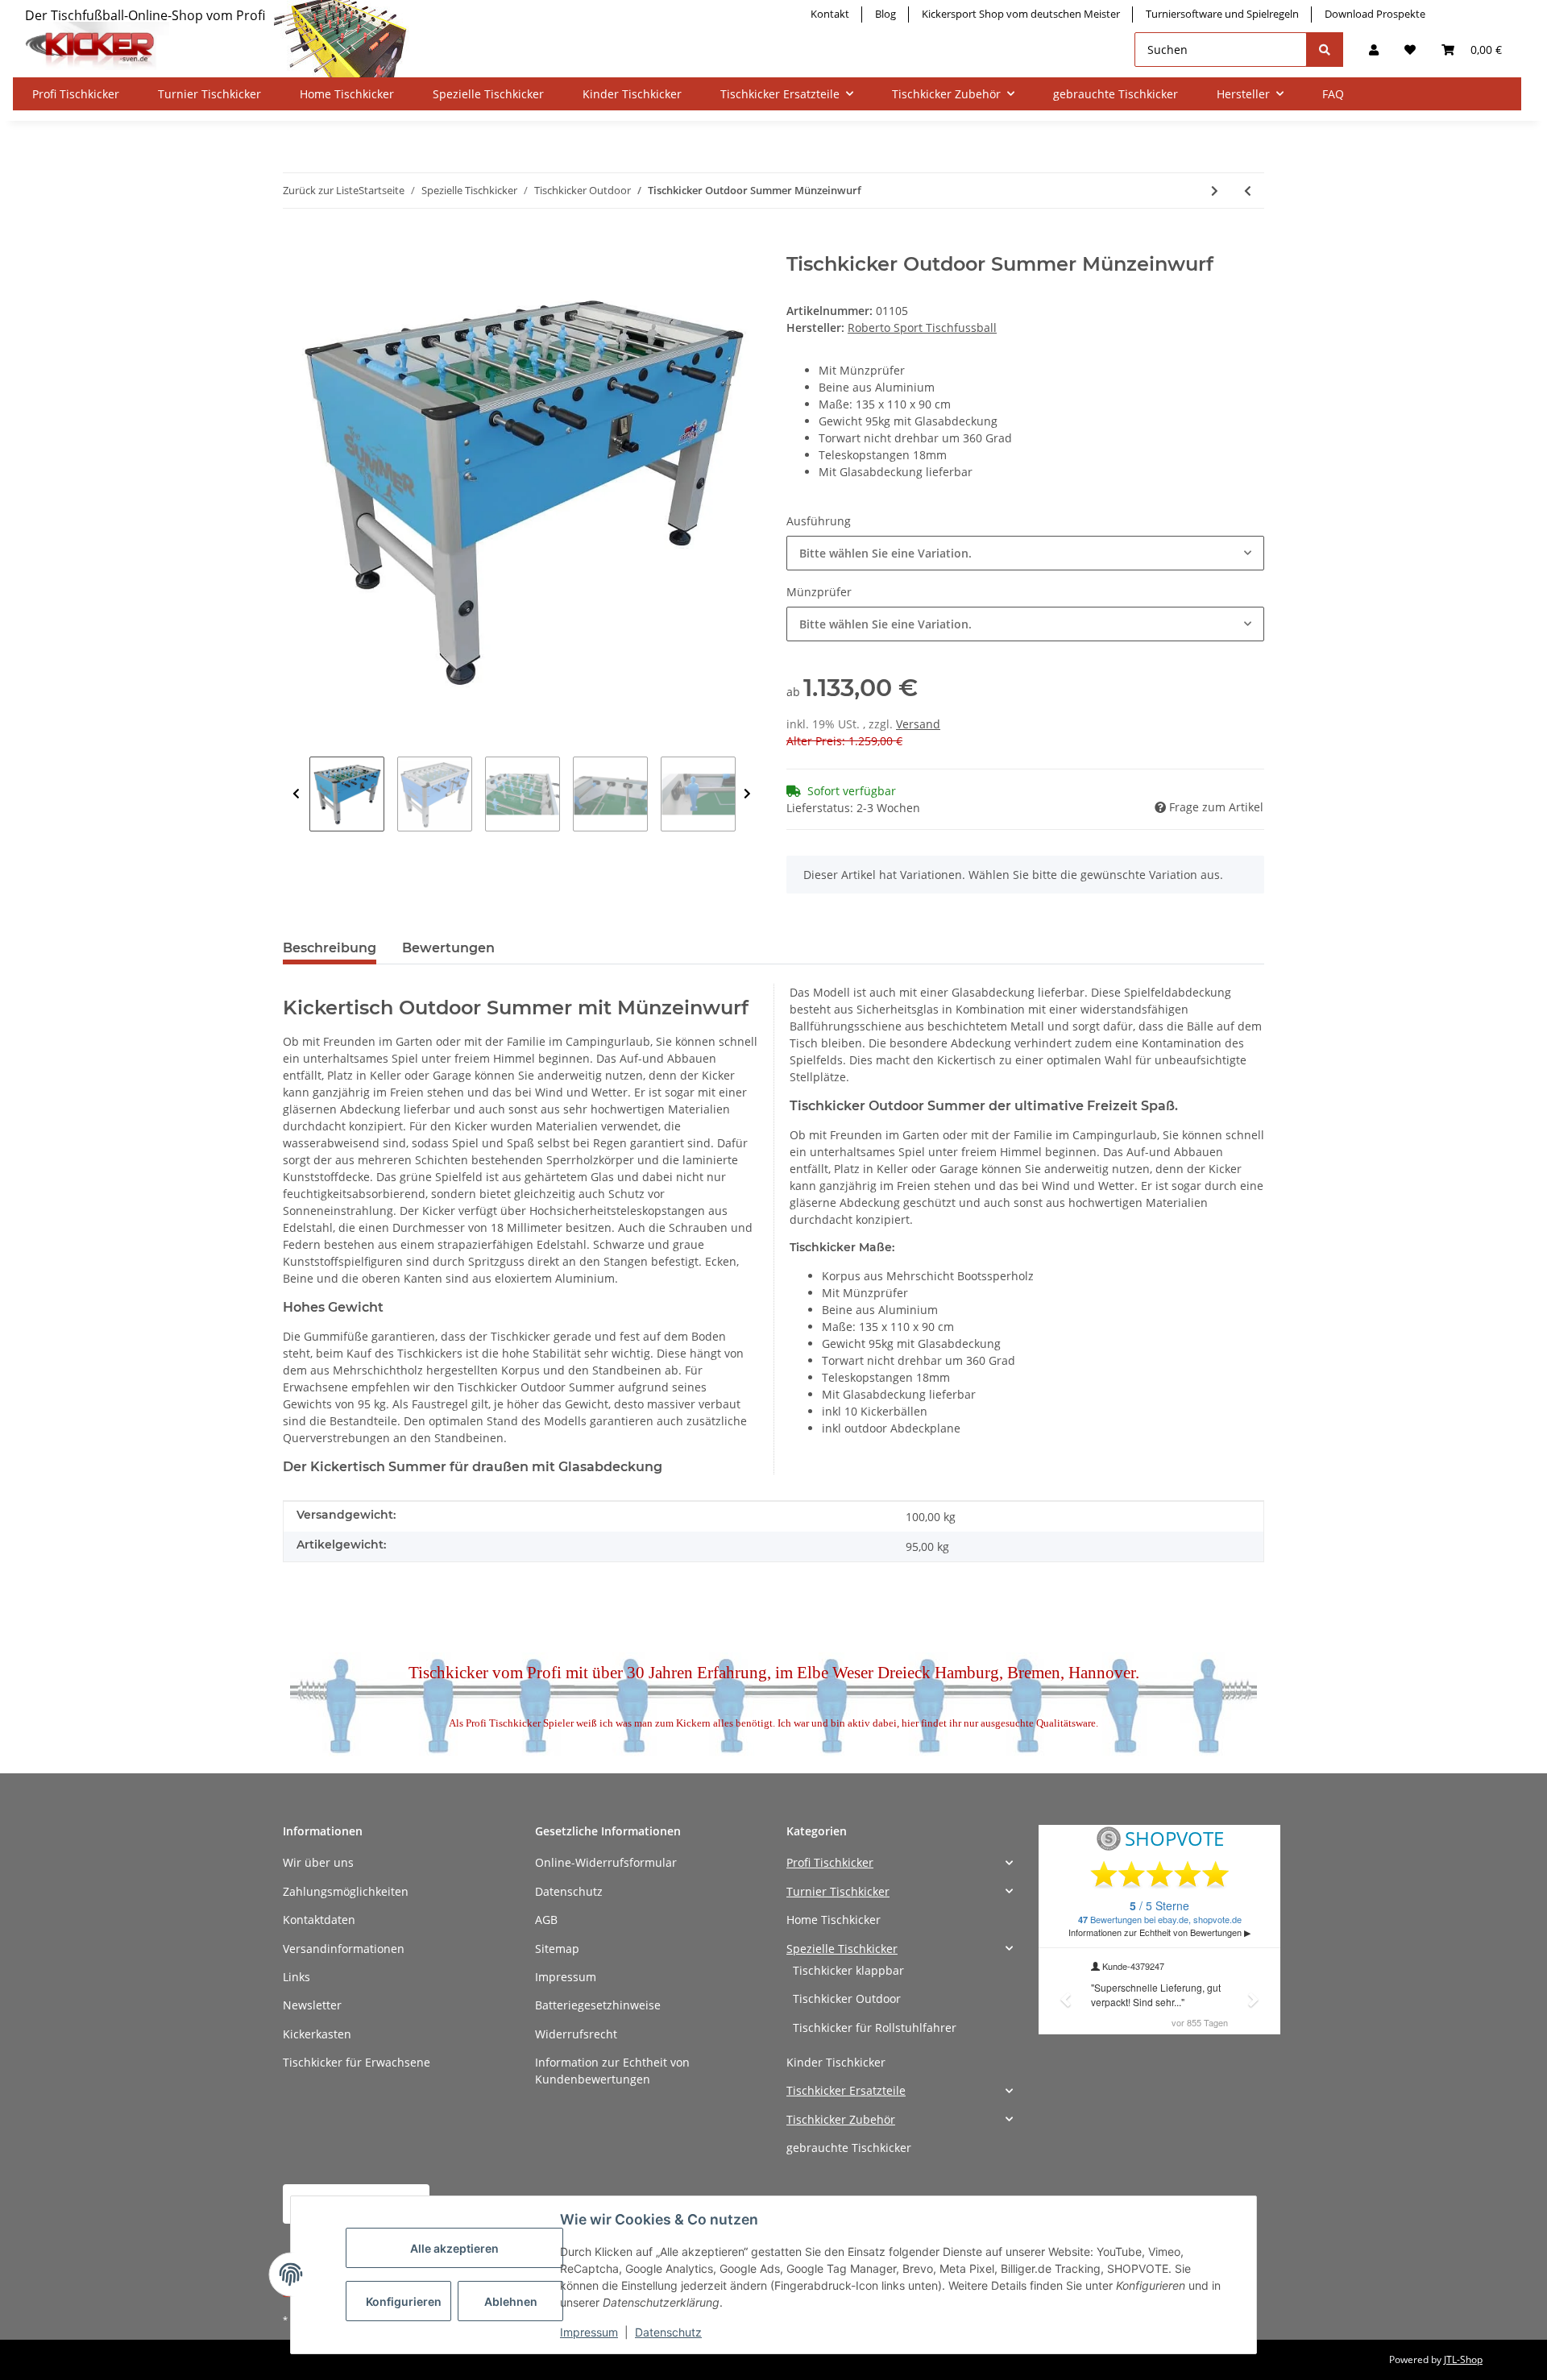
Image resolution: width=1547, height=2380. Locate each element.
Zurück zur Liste (321, 190)
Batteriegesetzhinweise (598, 2005)
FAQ (1333, 94)
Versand (918, 724)
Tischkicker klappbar (848, 1970)
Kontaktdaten (319, 1920)
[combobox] (1025, 553)
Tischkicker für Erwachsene (357, 2062)
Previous (296, 794)
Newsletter (312, 2005)
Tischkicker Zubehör (841, 2119)
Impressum (566, 1977)
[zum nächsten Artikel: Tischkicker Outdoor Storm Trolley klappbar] (1215, 191)
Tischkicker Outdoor (847, 1999)
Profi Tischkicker (830, 1862)
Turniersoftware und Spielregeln (1222, 14)
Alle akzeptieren (454, 2248)
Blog (885, 14)
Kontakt (830, 14)
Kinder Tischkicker (836, 2062)
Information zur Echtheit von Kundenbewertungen (612, 2071)
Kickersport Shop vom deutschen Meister (1021, 14)
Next (747, 794)
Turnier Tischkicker (838, 1891)
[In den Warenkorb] (296, 244)
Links (297, 1977)
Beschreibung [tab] (330, 948)
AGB (546, 1920)
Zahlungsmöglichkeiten (346, 1891)
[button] (1374, 50)
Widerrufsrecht (576, 2034)
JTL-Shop (1463, 2359)
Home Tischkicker (834, 1920)
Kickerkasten (317, 2034)
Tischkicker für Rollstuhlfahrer (875, 2028)
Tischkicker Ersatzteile (846, 2090)
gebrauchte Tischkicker (849, 2148)
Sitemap (557, 1949)
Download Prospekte (1375, 14)
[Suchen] (1325, 50)
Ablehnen (511, 2301)
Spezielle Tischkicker (842, 1949)
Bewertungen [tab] (448, 948)
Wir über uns (318, 1862)
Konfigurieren (404, 2301)
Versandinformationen (344, 1949)
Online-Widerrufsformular (606, 1862)
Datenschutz (569, 1891)
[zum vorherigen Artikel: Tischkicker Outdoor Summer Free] (1248, 191)
